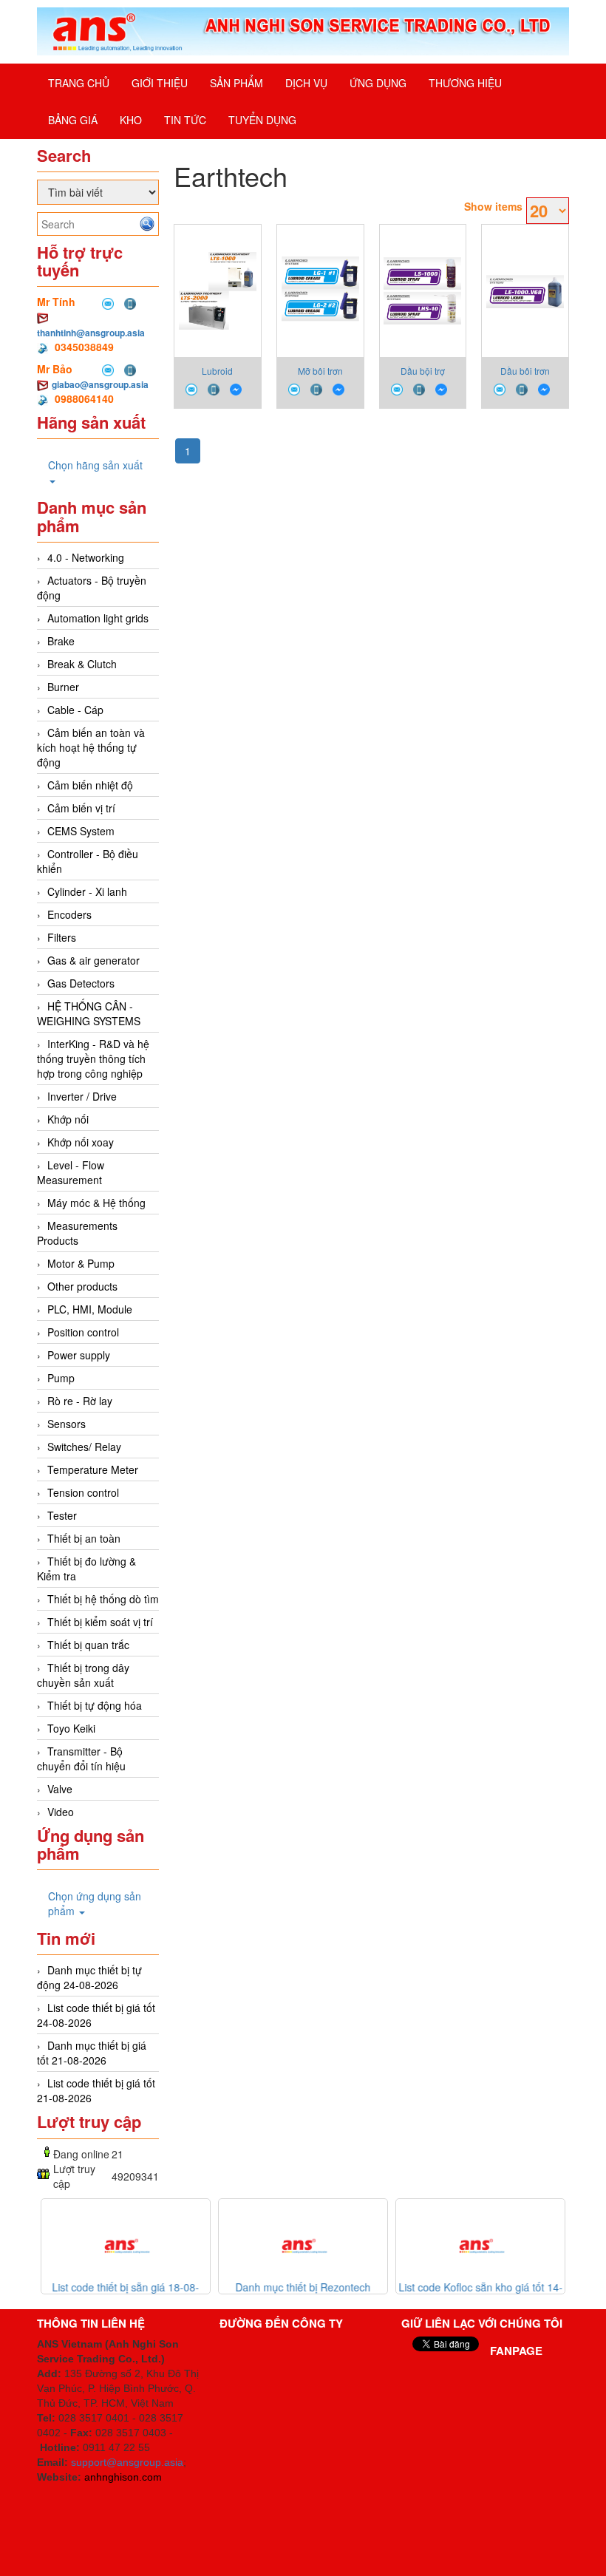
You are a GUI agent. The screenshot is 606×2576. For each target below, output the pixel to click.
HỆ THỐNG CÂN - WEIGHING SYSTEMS (89, 1013)
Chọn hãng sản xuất (95, 465)
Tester (62, 1515)
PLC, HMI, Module (90, 1309)
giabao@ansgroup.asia (100, 384)
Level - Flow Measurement (71, 1172)
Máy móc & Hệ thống (96, 1203)
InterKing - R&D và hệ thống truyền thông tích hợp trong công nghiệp (93, 1058)
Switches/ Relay (84, 1447)
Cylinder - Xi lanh (87, 891)
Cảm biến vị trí (81, 808)
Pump (61, 1378)
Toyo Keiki (71, 1728)
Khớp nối (68, 1119)
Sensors (67, 1424)
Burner (63, 687)
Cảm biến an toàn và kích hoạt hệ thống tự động (91, 747)
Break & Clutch (82, 664)
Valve (60, 1789)
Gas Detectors (81, 983)
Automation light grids (98, 618)
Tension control (83, 1492)
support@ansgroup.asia (127, 2462)
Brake (61, 641)
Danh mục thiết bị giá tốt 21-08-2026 (92, 2053)
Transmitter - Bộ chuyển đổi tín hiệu (81, 1758)
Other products (82, 1286)
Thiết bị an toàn (84, 1538)
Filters (62, 937)
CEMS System (81, 831)
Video (61, 1812)
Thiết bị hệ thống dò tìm (103, 1599)
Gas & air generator (93, 960)
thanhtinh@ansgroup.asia (91, 333)
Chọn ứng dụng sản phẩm (95, 1903)
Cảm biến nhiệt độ (90, 785)
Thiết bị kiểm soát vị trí (100, 1622)
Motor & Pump (81, 1263)
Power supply (79, 1355)
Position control (83, 1332)
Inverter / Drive (82, 1096)
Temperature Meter (93, 1469)
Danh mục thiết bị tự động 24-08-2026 (89, 1977)
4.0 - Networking (86, 557)
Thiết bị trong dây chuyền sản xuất (83, 1675)
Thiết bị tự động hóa (95, 1705)
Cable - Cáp (75, 710)
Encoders (69, 914)
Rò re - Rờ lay (80, 1401)
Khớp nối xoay (81, 1142)
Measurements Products (77, 1233)
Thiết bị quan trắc (88, 1645)
